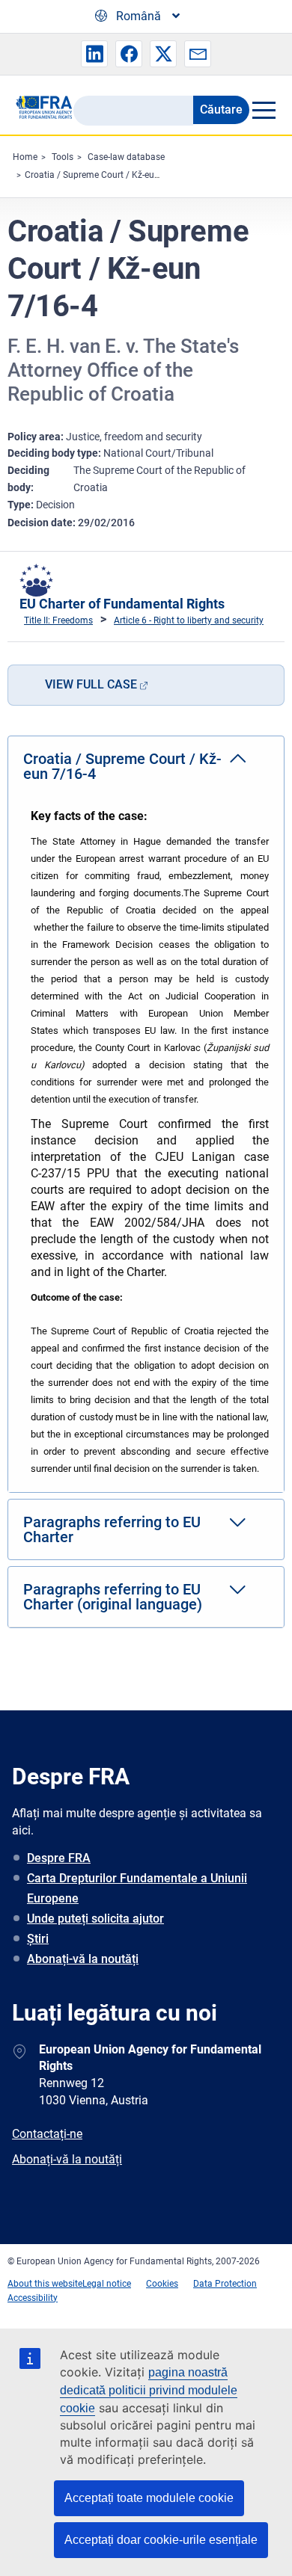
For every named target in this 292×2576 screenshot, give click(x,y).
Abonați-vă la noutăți (83, 1959)
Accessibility (33, 2298)
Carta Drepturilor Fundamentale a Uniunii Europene (137, 1888)
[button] (94, 54)
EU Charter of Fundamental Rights (122, 604)
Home (25, 157)
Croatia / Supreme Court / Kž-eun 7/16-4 (107, 175)
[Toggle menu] (263, 110)
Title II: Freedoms (58, 620)
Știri (38, 1939)
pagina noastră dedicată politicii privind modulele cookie (149, 2390)
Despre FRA (59, 1858)
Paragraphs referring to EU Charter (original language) (113, 1597)
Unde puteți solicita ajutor (95, 1919)
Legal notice (107, 2284)
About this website (45, 2284)
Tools (63, 157)
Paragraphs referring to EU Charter (112, 1529)
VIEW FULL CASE (91, 684)
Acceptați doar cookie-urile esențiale (161, 2540)
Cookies (162, 2284)
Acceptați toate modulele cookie (149, 2498)
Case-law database (126, 157)
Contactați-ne (47, 2134)
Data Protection (225, 2284)
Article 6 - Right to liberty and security (189, 620)
